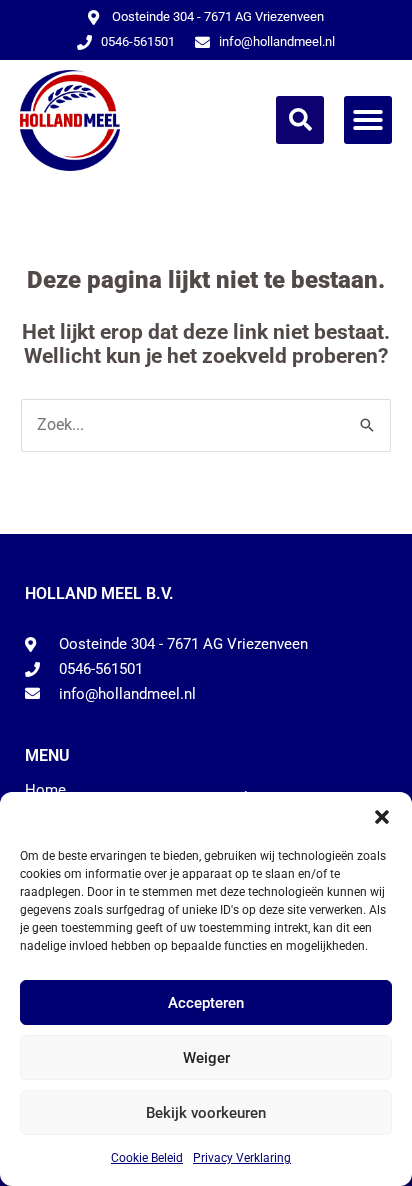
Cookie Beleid (147, 1158)
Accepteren (206, 1003)
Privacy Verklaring (242, 1158)
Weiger (206, 1058)
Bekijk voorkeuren (206, 1113)
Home (45, 790)
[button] (382, 817)
